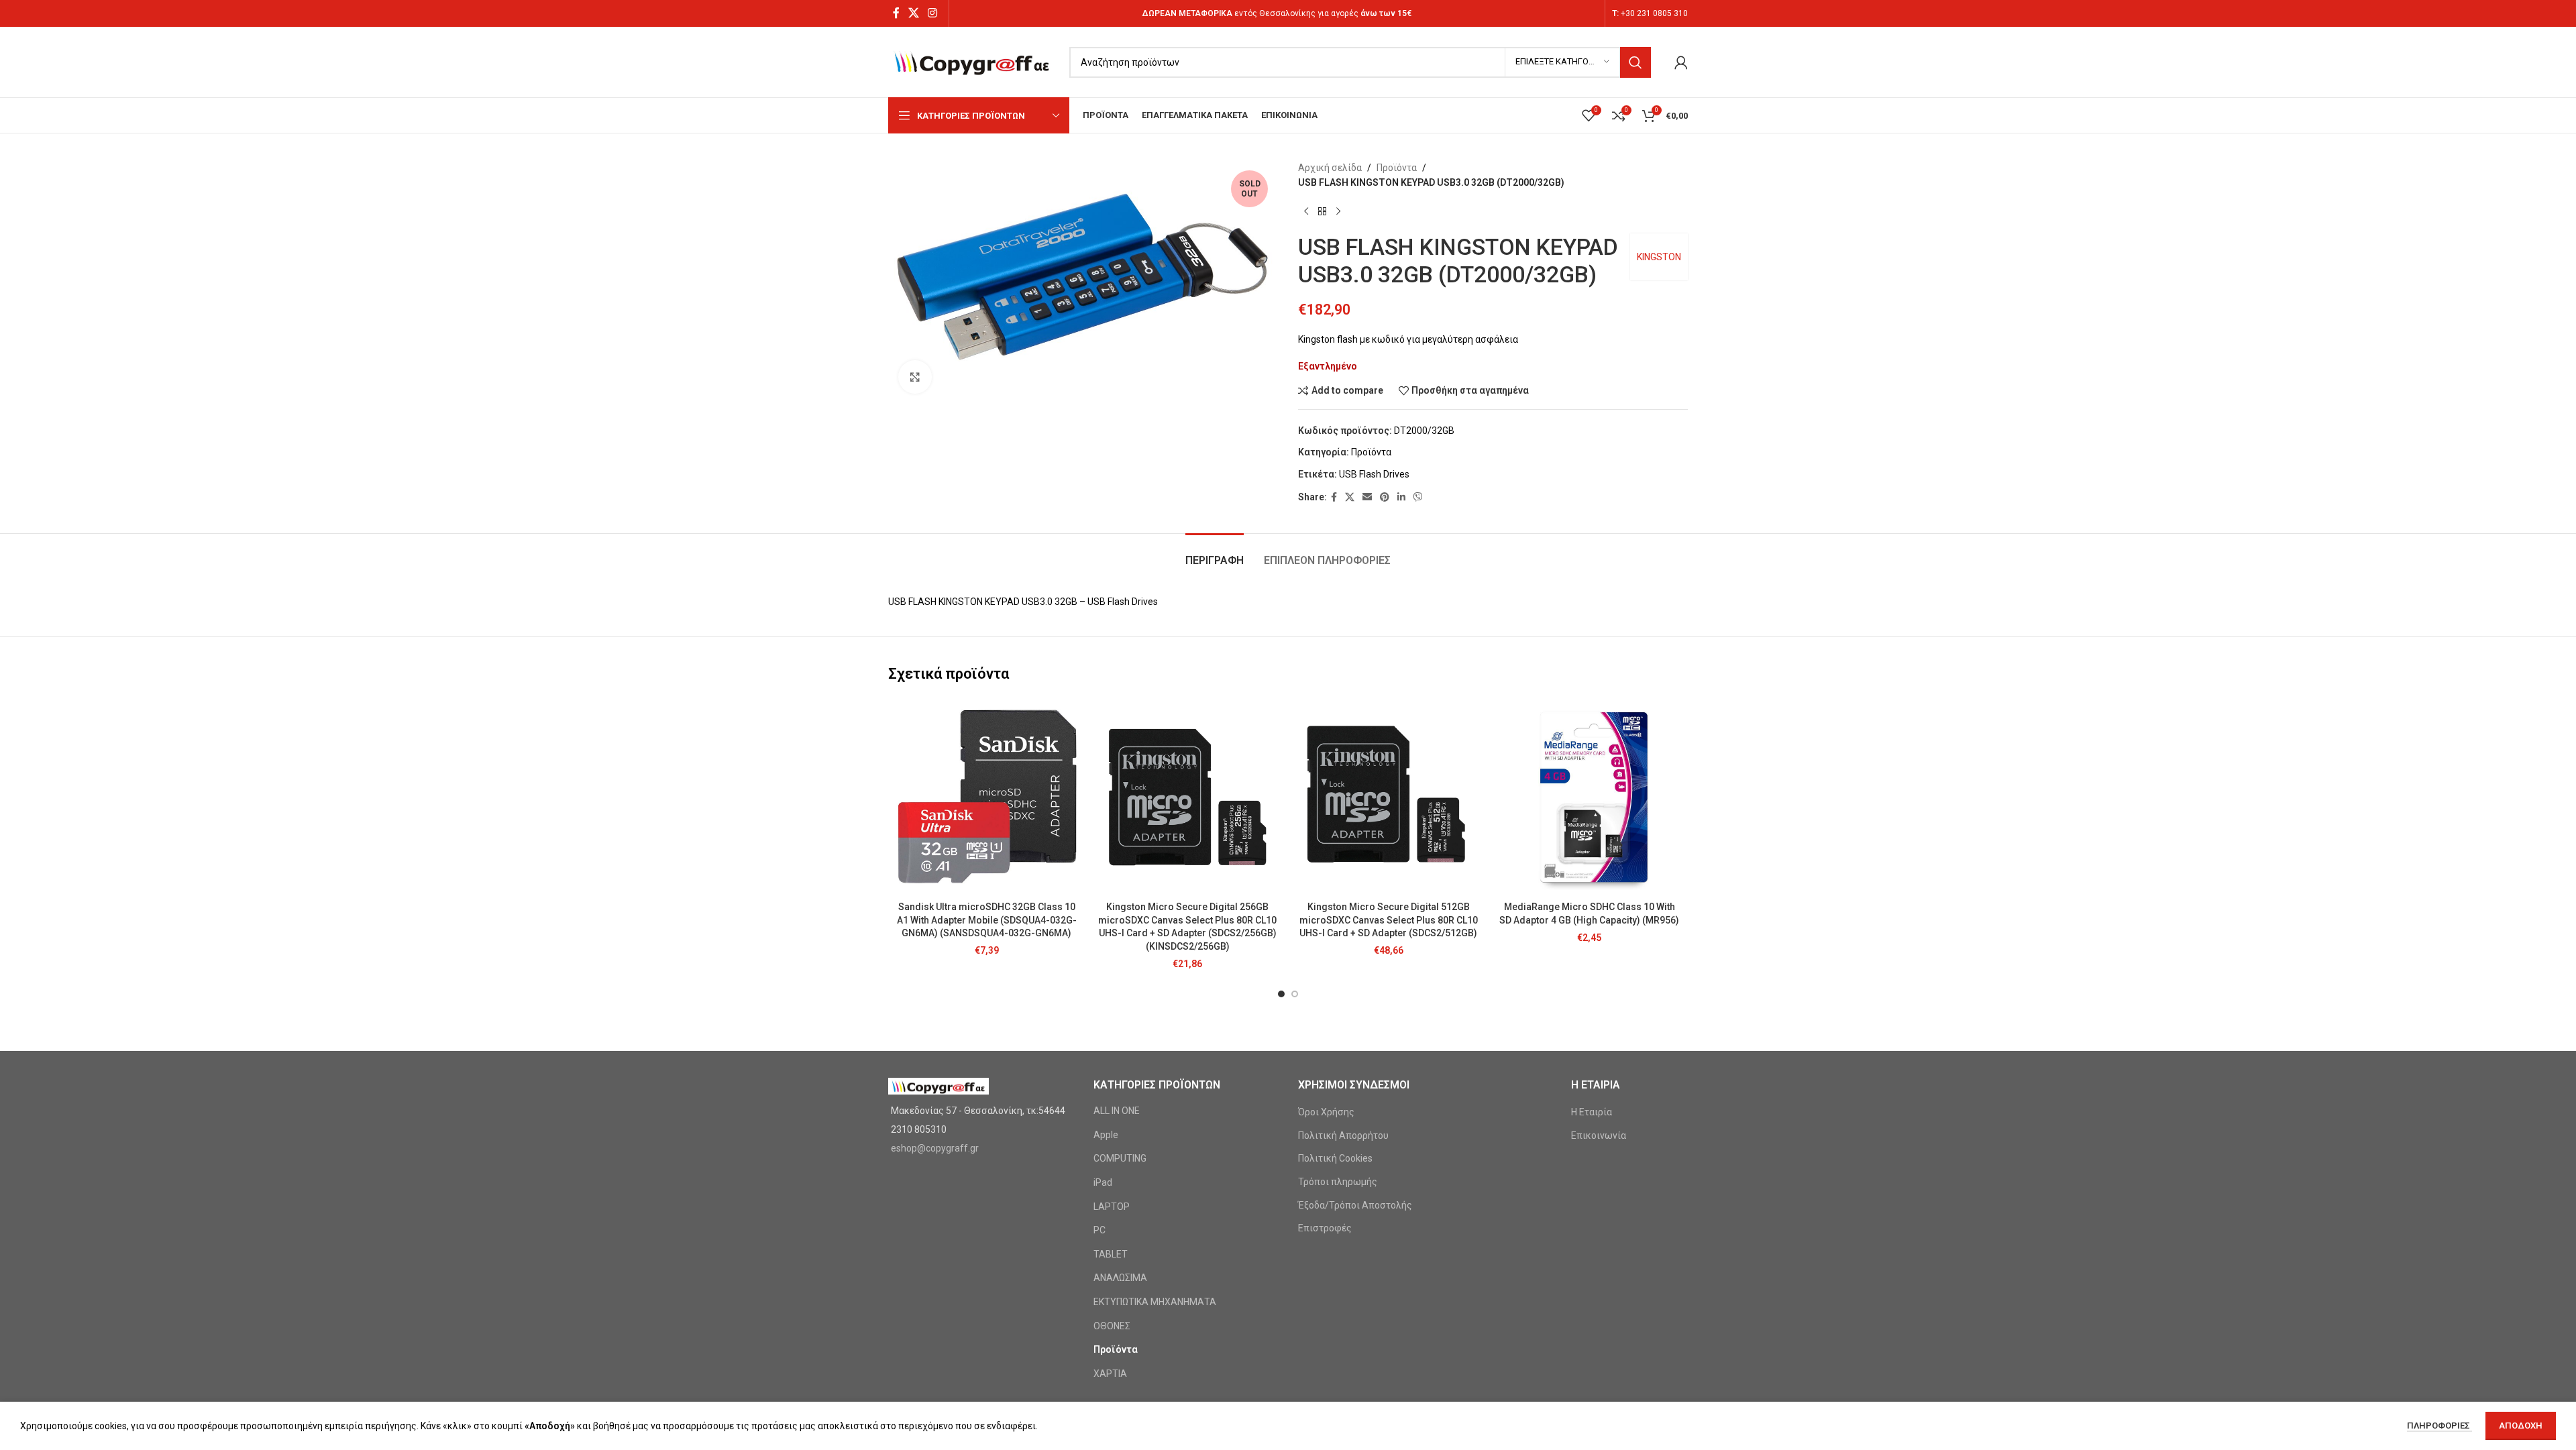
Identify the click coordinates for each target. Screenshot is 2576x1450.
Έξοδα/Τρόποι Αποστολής (1355, 1205)
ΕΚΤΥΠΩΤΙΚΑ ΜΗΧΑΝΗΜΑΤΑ (1155, 1302)
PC (1099, 1230)
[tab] (1215, 554)
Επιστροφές (1325, 1228)
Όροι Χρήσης (1326, 1112)
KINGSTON (1659, 257)
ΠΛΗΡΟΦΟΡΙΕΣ (2439, 1426)
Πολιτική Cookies (1335, 1158)
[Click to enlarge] (915, 377)
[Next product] (1338, 212)
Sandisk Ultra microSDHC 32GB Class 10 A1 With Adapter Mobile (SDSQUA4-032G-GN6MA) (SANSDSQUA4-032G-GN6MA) (987, 920)
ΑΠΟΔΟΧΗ (2521, 1426)
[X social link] (913, 13)
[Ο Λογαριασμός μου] (1681, 62)
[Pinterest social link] (1385, 497)
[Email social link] (1367, 497)
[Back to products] (1322, 212)
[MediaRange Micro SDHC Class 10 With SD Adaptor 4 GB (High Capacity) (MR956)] (1590, 797)
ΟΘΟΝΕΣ (1112, 1326)
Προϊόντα (1397, 168)
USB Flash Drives (1374, 474)
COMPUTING (1120, 1158)
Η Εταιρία (1592, 1112)
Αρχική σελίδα (1330, 168)
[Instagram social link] (933, 13)
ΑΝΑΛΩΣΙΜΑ (1120, 1278)
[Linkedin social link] (1401, 497)
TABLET (1111, 1254)
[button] (1281, 994)
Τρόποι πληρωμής (1338, 1182)
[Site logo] (972, 61)
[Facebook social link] (896, 13)
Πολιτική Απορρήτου (1343, 1135)
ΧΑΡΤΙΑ (1110, 1374)
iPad (1103, 1182)
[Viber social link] (1418, 497)
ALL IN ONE (1117, 1111)
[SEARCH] (1635, 62)
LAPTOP (1112, 1207)
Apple (1106, 1135)
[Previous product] (1306, 212)
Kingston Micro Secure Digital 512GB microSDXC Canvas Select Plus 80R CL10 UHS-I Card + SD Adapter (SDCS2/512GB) (1389, 920)
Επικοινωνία (1599, 1135)
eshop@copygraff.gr (935, 1148)
